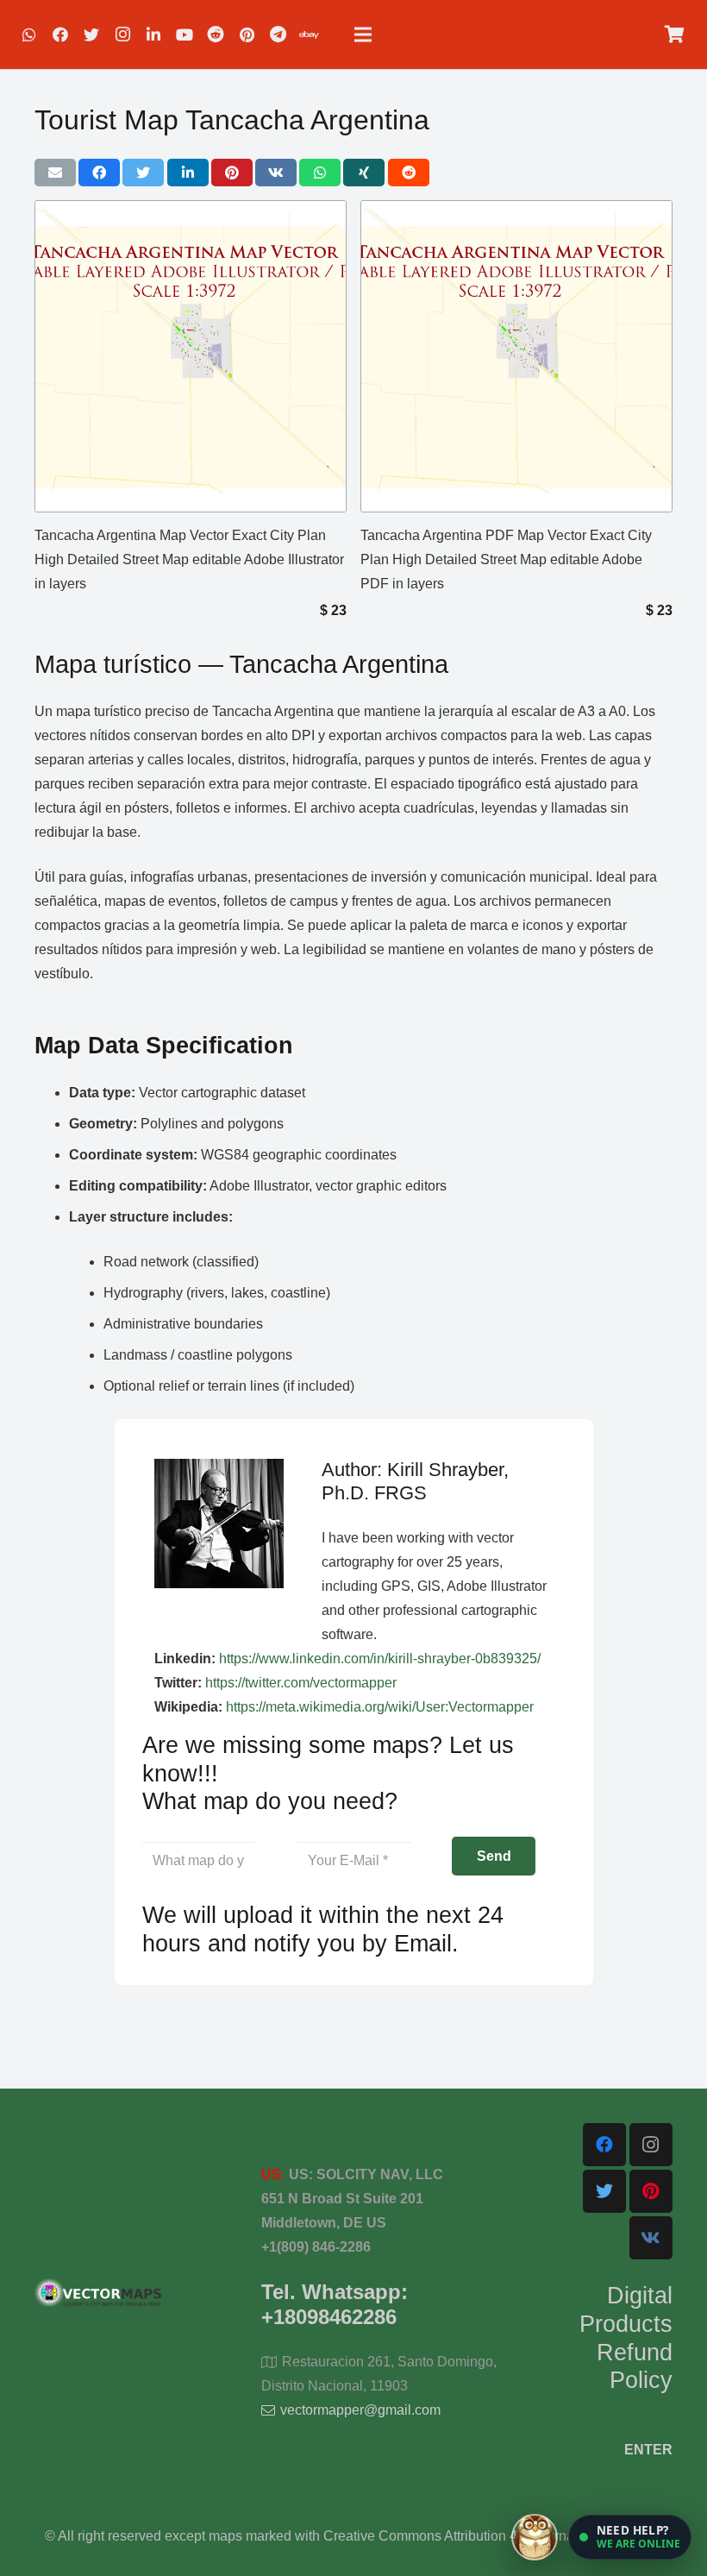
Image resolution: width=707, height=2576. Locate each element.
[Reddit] (216, 35)
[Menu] (363, 35)
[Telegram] (278, 35)
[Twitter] (91, 35)
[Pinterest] (247, 35)
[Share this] (99, 173)
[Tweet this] (143, 173)
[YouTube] (185, 35)
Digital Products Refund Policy (626, 2337)
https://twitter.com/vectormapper (301, 1683)
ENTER (648, 2450)
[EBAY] (309, 35)
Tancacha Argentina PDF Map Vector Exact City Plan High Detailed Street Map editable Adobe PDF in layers (506, 559)
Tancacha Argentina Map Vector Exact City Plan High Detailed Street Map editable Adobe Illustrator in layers (189, 559)
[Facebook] (60, 35)
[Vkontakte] (651, 2238)
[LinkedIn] (153, 35)
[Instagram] (122, 35)
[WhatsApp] (29, 35)
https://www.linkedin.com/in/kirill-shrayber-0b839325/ (380, 1659)
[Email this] (55, 173)
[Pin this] (232, 173)
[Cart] (674, 35)
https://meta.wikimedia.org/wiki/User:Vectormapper (380, 1707)
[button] (630, 2537)
